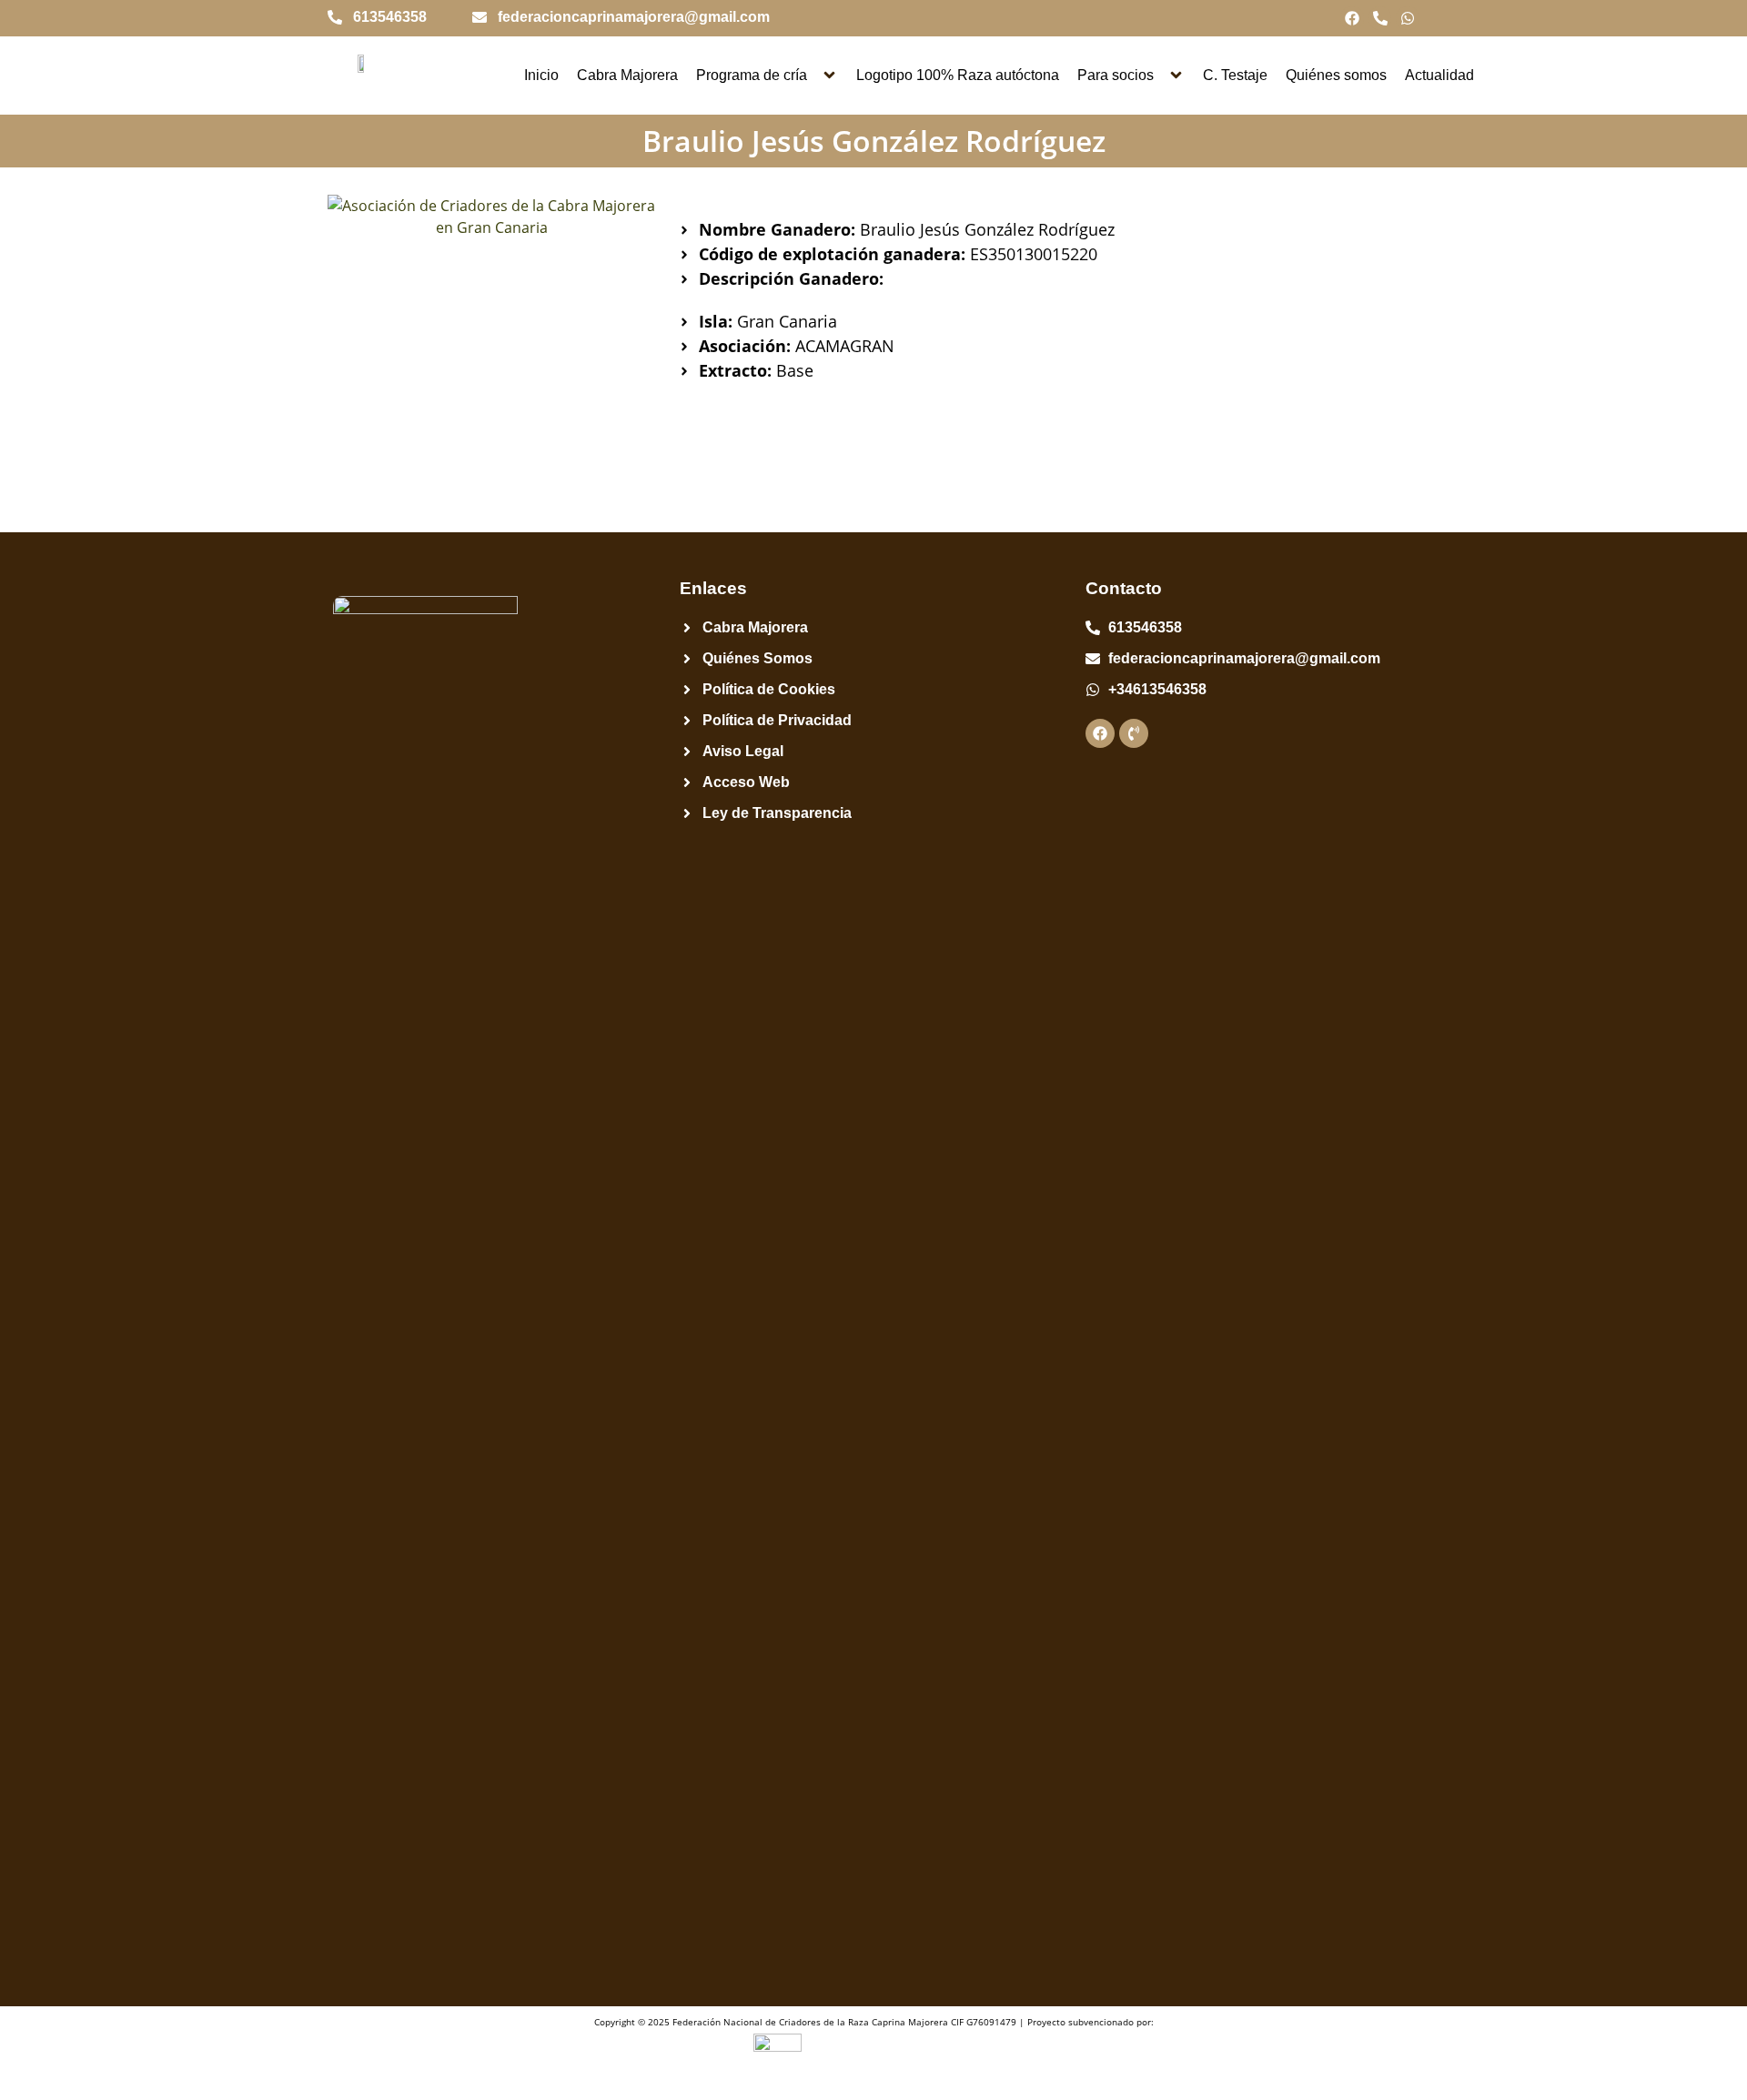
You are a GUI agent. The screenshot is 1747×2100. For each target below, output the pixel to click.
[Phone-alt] (1380, 18)
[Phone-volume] (1134, 733)
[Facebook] (1352, 18)
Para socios (1116, 75)
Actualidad (1439, 75)
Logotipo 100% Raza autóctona (958, 75)
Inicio (541, 75)
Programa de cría (752, 75)
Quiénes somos (1336, 75)
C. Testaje (1235, 75)
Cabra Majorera (627, 75)
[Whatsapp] (1408, 18)
